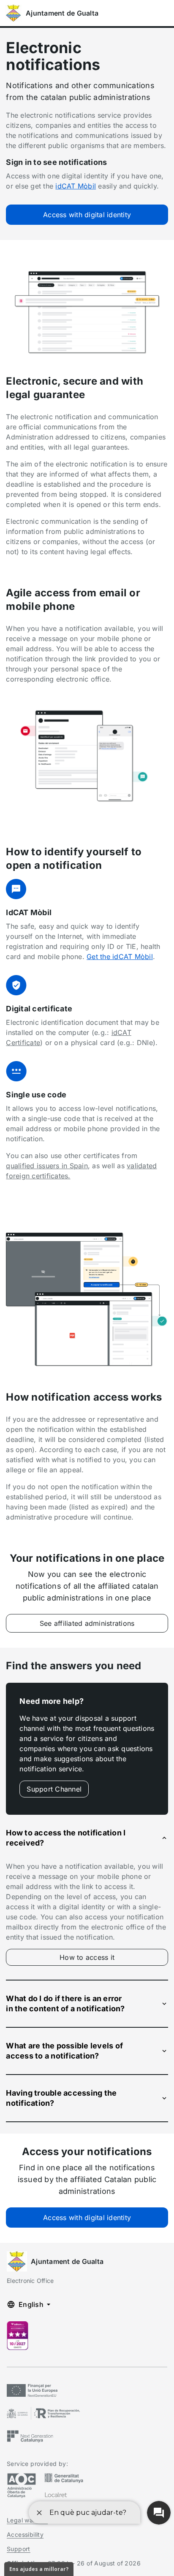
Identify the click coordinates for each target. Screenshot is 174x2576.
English (31, 2304)
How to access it (105, 1959)
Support (19, 2549)
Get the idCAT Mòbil (120, 957)
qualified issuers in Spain (47, 1166)
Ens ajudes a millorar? (39, 2569)
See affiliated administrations (87, 1623)
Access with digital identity (87, 215)
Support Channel (54, 1789)
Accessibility (25, 2534)
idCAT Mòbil (76, 186)
